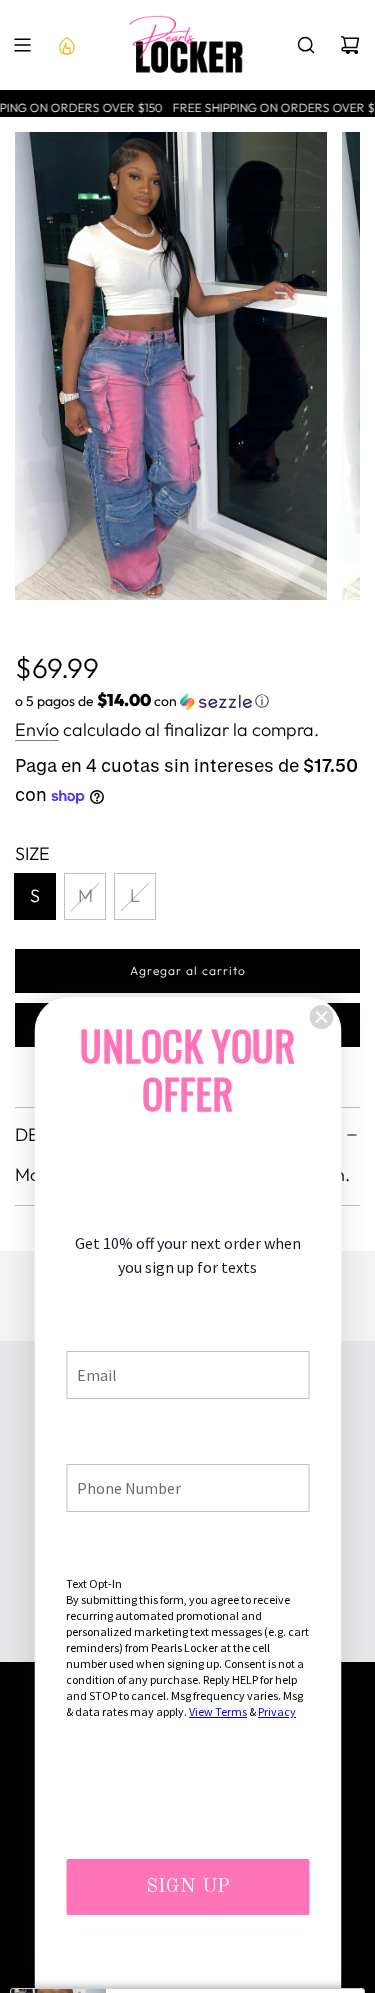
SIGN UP (188, 1887)
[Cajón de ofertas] (66, 45)
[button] (187, 701)
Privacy (277, 1711)
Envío (37, 729)
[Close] (321, 1017)
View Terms (218, 1711)
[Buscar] (306, 45)
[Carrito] (350, 45)
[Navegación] (22, 45)
